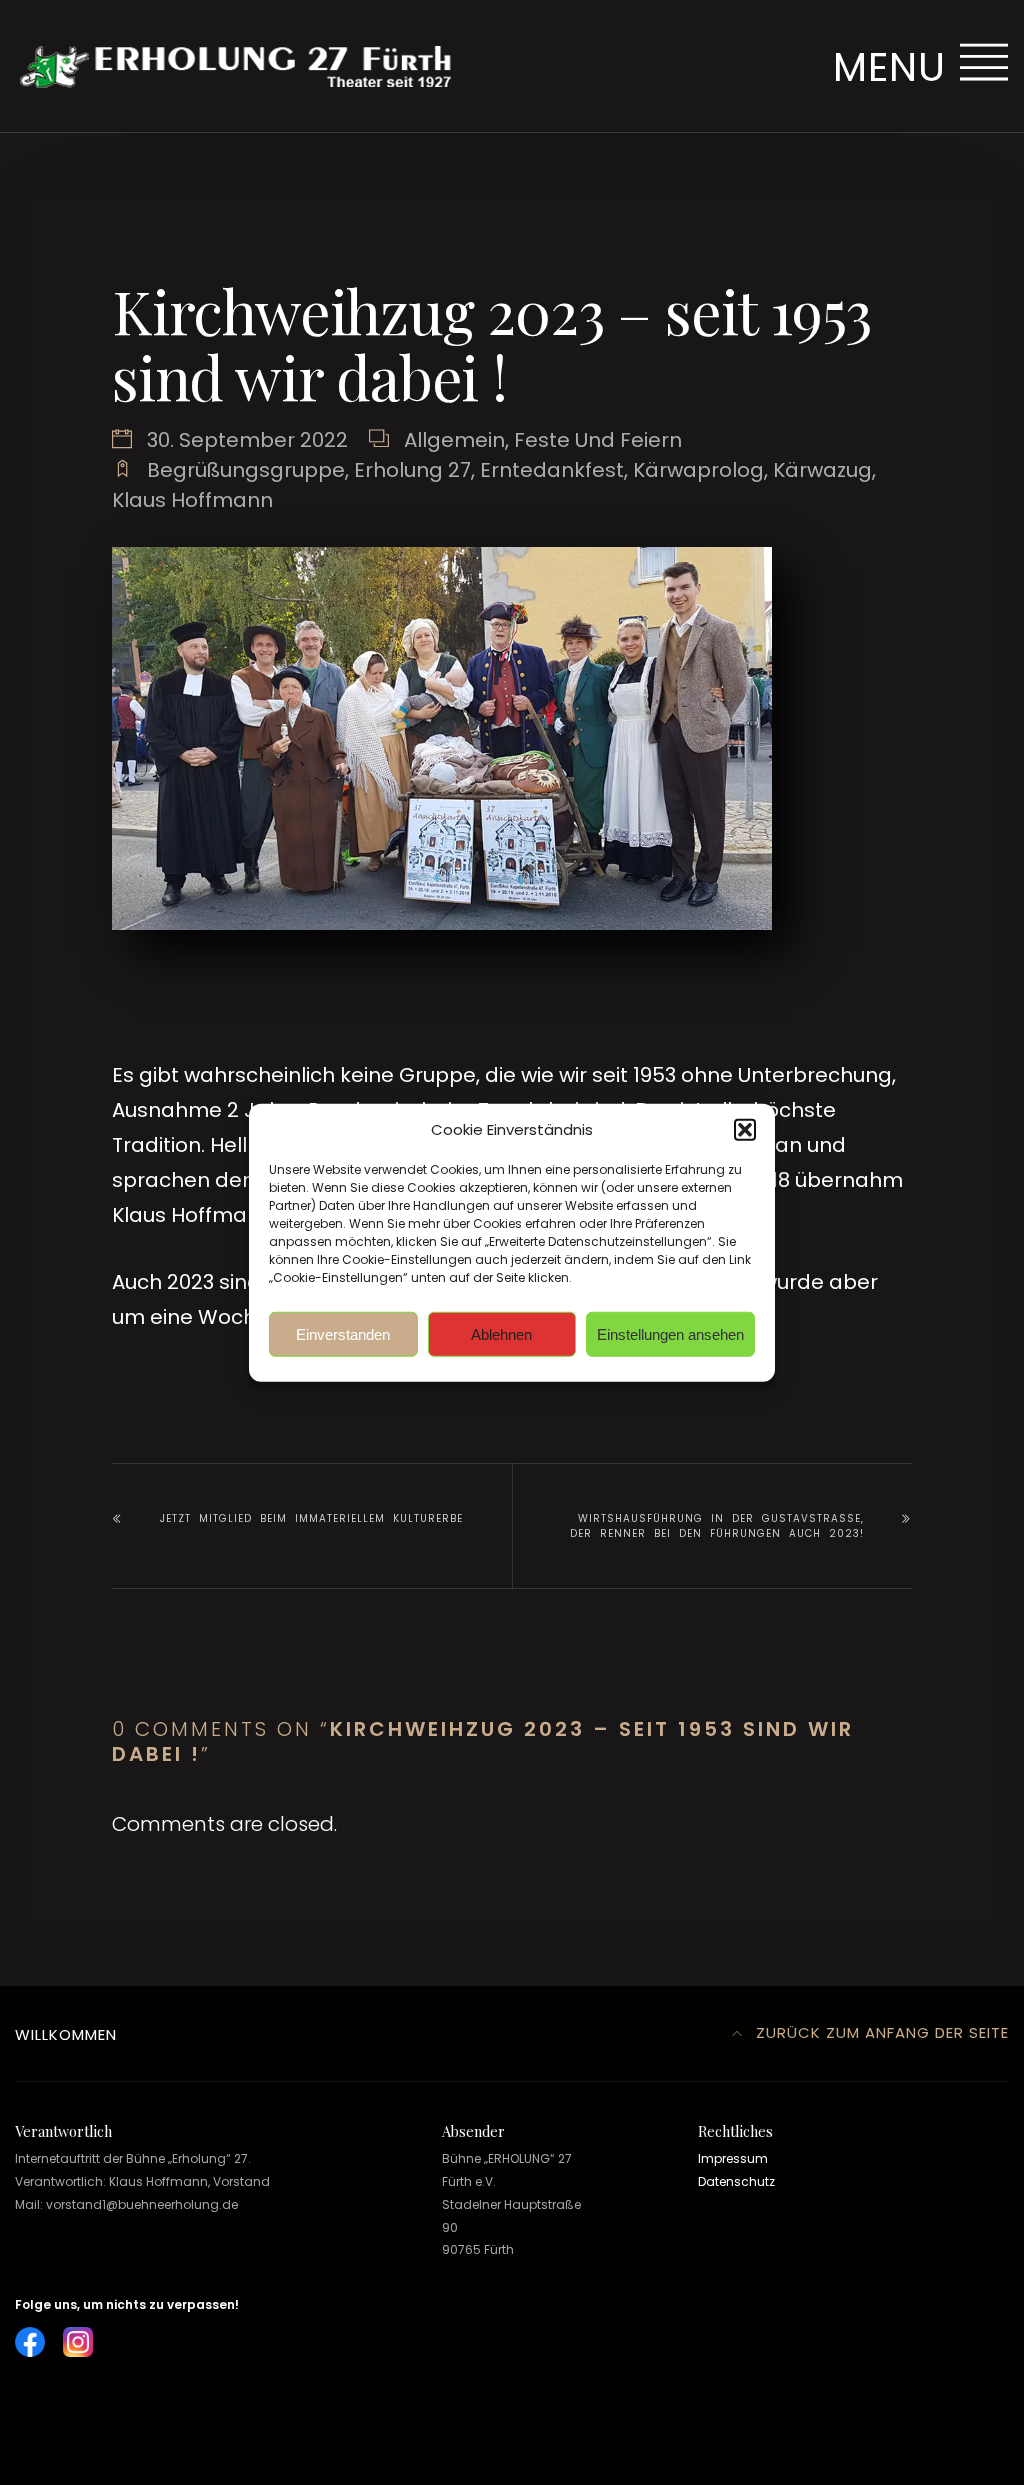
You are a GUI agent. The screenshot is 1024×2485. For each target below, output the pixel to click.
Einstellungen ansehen (670, 1333)
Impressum (733, 2158)
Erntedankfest (552, 470)
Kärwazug (822, 470)
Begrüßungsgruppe (246, 470)
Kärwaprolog (698, 470)
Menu (895, 67)
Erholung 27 (412, 470)
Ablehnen (501, 1333)
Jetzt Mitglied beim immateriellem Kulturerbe (311, 1518)
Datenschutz (736, 2181)
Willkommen (66, 2034)
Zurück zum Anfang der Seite (880, 2032)
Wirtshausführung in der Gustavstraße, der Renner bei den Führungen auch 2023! (717, 1526)
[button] (745, 1130)
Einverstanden (343, 1333)
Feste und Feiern (598, 440)
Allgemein (454, 440)
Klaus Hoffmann (192, 500)
